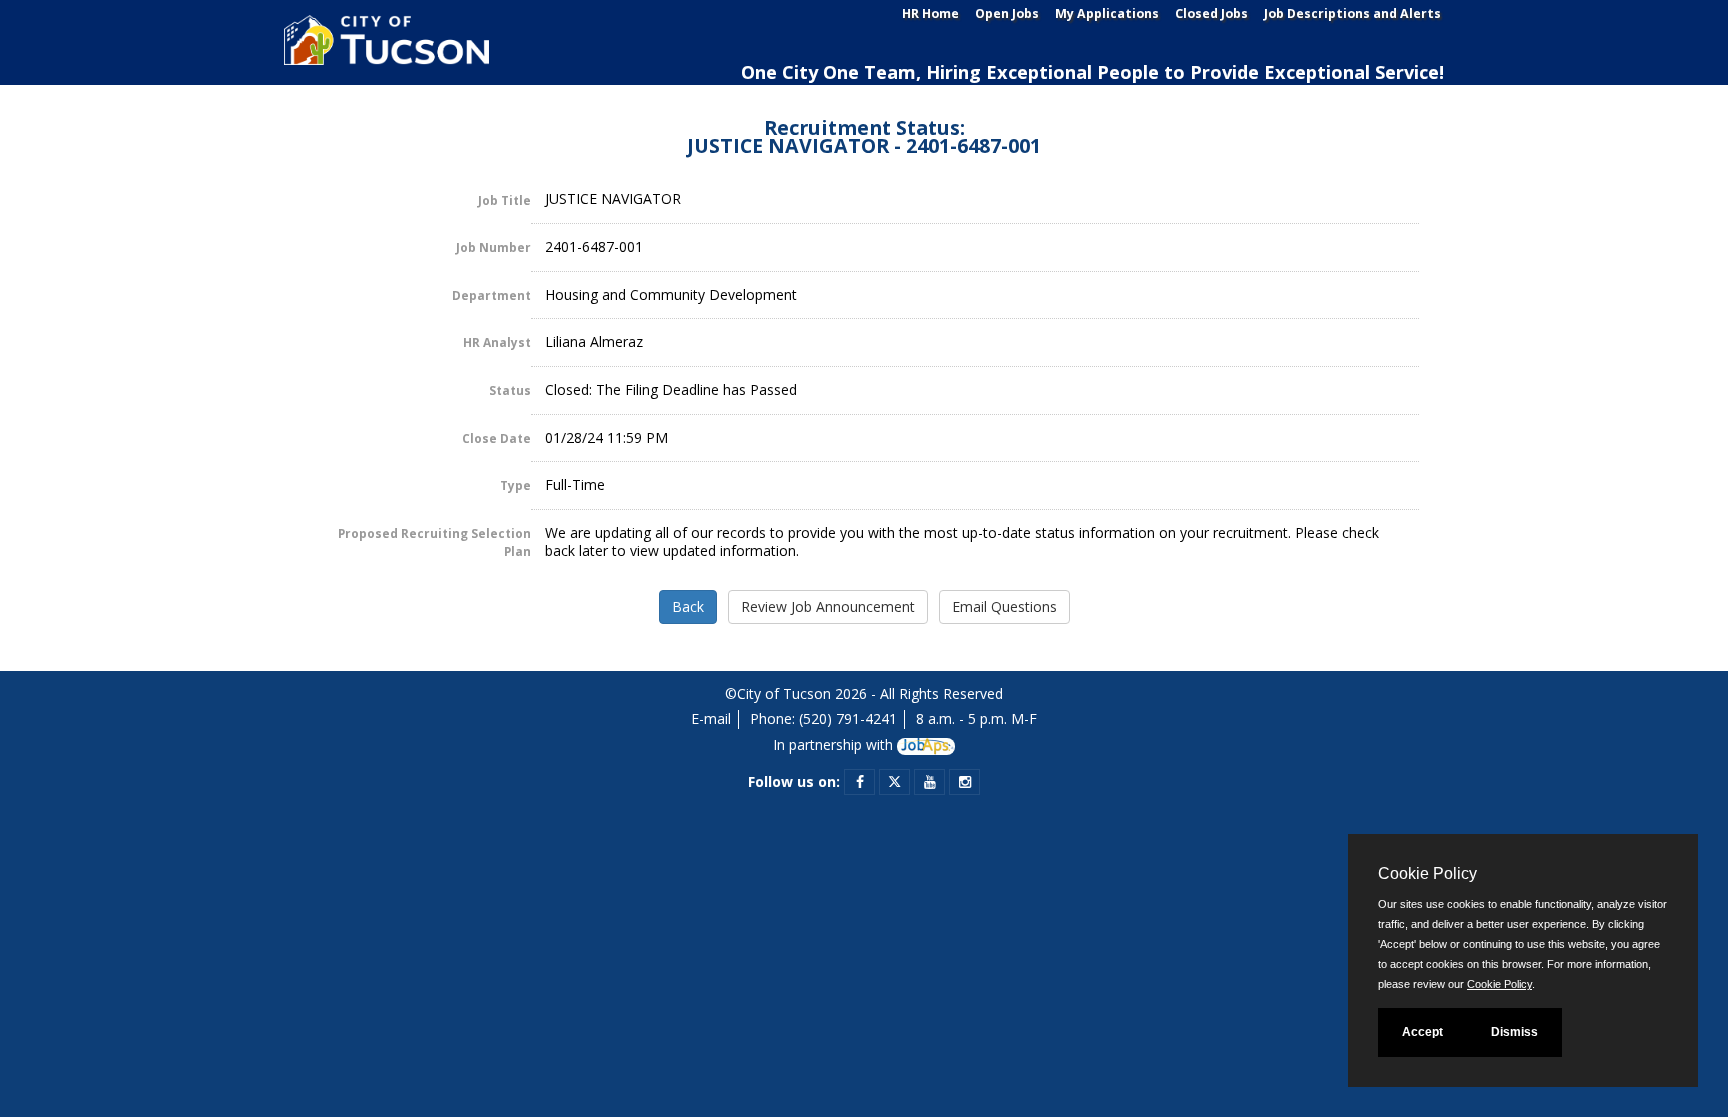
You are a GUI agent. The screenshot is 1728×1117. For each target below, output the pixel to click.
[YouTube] (930, 781)
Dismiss (1514, 1032)
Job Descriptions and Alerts (1352, 13)
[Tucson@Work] (384, 47)
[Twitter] (894, 781)
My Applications (1107, 13)
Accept (1422, 1032)
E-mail (711, 718)
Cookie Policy (1499, 984)
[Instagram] (965, 781)
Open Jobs (1007, 13)
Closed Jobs (1211, 13)
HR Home (930, 13)
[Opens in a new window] (926, 744)
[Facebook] (860, 781)
